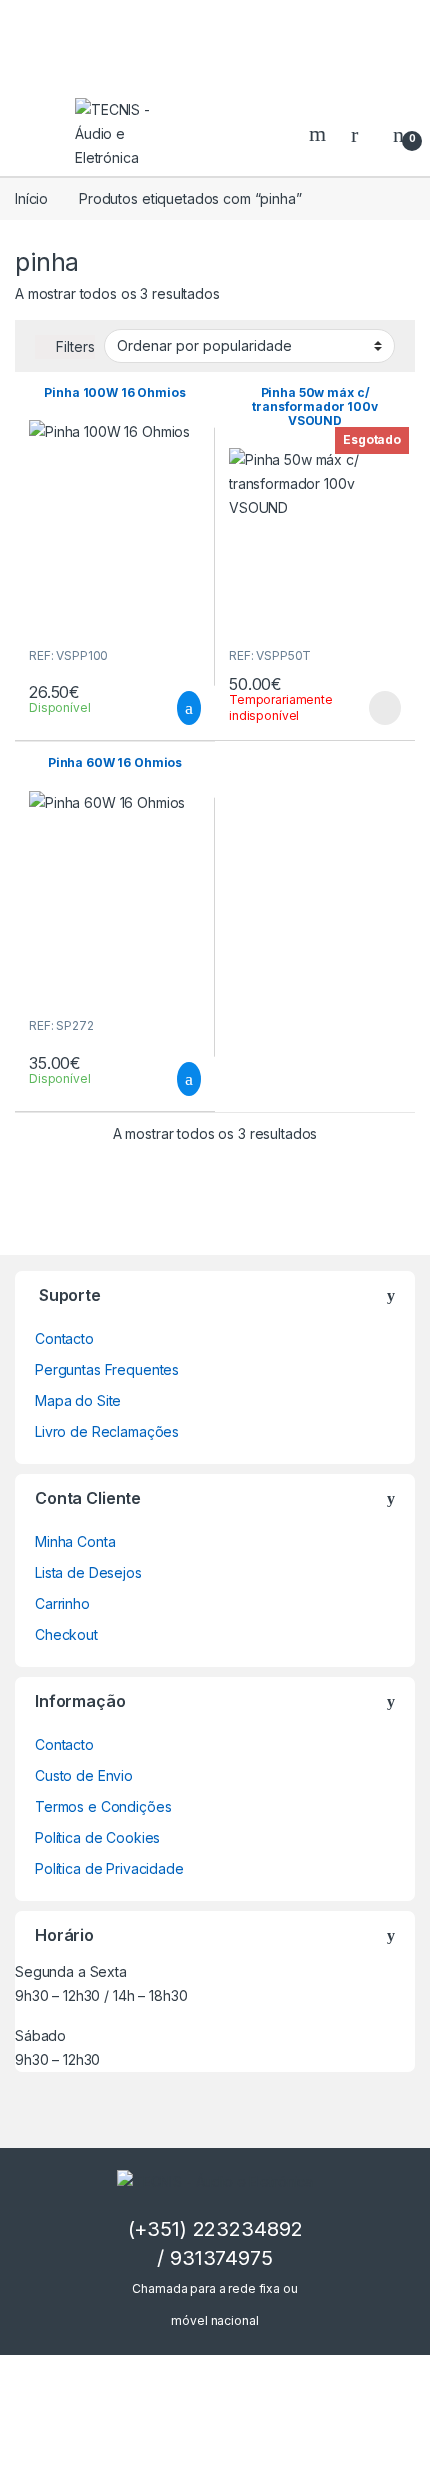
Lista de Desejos (88, 1572)
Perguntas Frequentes (107, 1369)
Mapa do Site (78, 1400)
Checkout (66, 1634)
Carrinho (62, 1603)
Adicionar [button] (170, 708)
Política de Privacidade (109, 1868)
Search (320, 134)
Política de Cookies (97, 1837)
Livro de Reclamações (107, 1431)
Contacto (64, 1338)
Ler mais (385, 708)
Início (31, 198)
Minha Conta (75, 1541)
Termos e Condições (103, 1806)
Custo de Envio (84, 1775)
